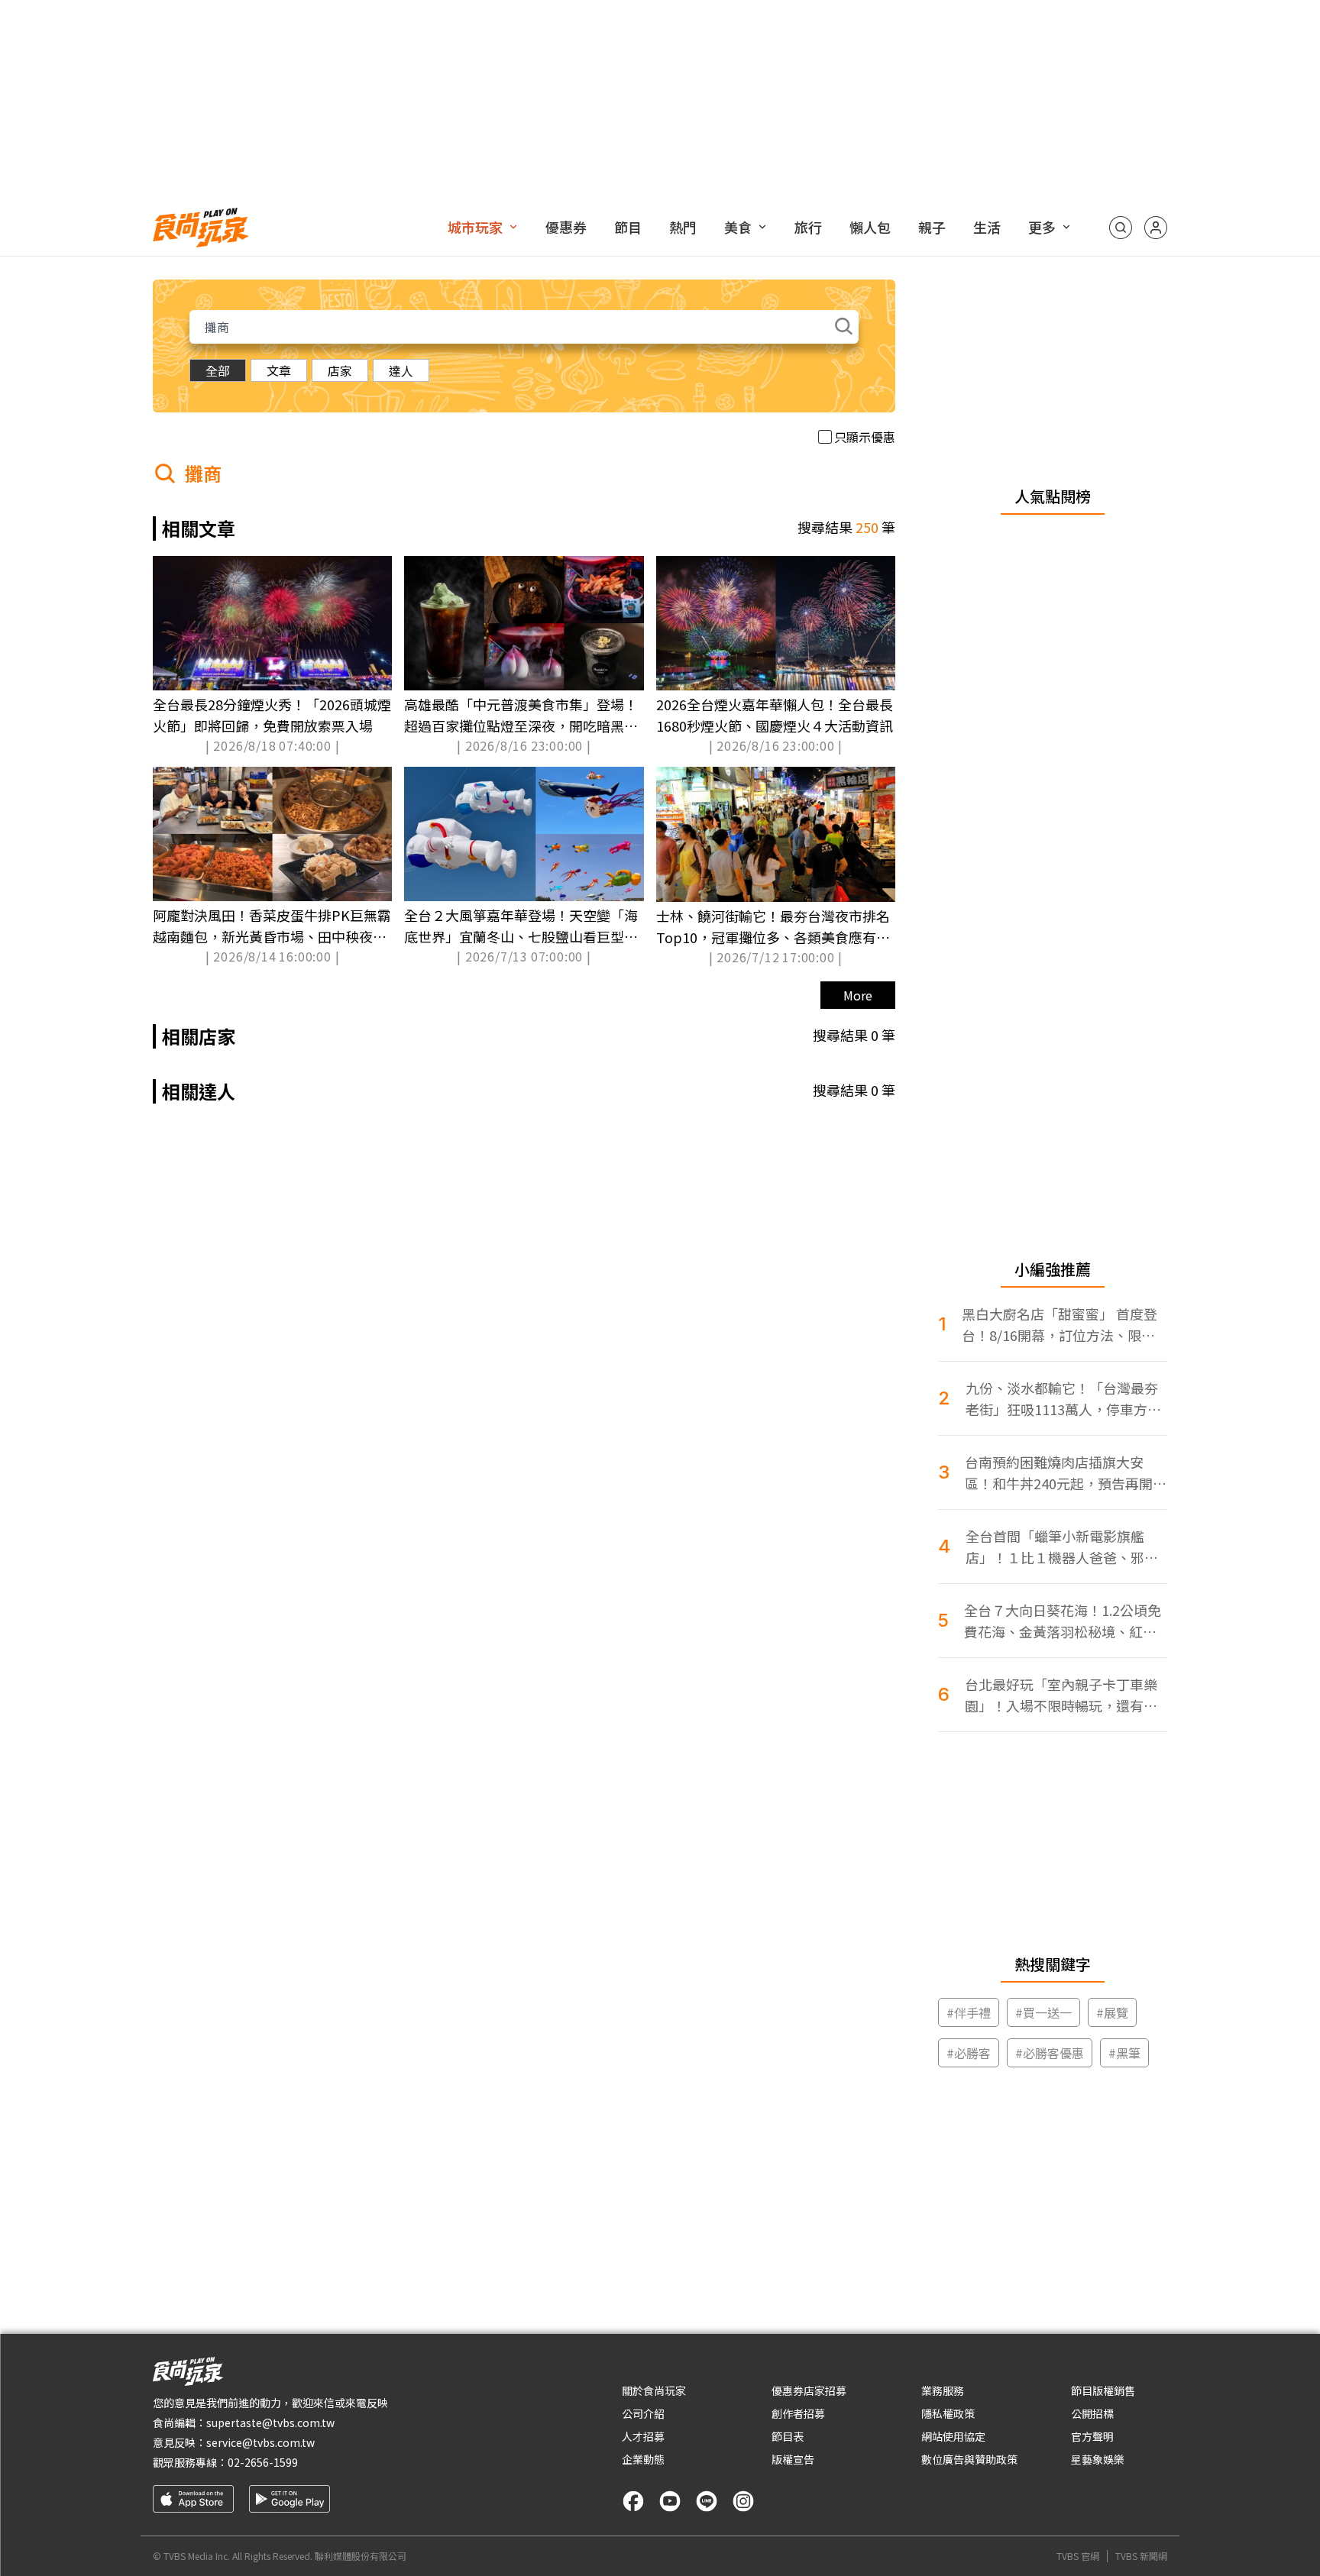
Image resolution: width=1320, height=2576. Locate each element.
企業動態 (643, 2459)
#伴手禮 (969, 2012)
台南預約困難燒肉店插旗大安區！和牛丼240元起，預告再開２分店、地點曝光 (1066, 1473)
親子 (932, 227)
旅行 (808, 227)
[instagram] (743, 2501)
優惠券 (566, 227)
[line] (707, 2501)
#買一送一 (1043, 2012)
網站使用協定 (953, 2436)
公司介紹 (643, 2413)
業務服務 (943, 2390)
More (858, 995)
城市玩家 (475, 227)
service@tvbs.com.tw (260, 2442)
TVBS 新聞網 (1141, 2556)
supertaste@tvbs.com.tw (270, 2422)
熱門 (683, 227)
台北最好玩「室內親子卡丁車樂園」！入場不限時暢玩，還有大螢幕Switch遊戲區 (1061, 1695)
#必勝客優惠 (1050, 2053)
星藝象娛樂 (1098, 2459)
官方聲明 (1092, 2436)
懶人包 (870, 227)
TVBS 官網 (1078, 2556)
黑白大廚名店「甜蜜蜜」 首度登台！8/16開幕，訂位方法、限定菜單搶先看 (1060, 1325)
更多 (1042, 227)
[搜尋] (1121, 228)
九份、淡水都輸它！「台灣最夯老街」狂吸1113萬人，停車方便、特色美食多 (1062, 1399)
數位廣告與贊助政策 (969, 2459)
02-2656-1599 (263, 2462)
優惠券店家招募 (809, 2390)
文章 (279, 370)
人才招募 (643, 2436)
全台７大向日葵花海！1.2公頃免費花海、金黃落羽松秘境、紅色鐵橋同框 (1063, 1621)
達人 (401, 370)
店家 (340, 370)
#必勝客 (969, 2053)
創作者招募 (798, 2413)
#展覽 (1112, 2012)
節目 (628, 227)
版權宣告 (793, 2459)
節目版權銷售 (1103, 2390)
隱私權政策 (948, 2413)
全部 (218, 370)
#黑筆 (1124, 2053)
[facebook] (633, 2501)
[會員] (1156, 228)
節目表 (788, 2436)
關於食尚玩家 (654, 2390)
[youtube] (670, 2501)
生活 (987, 227)
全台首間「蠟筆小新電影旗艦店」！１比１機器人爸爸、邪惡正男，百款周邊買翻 (1062, 1547)
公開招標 (1092, 2413)
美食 (738, 227)
